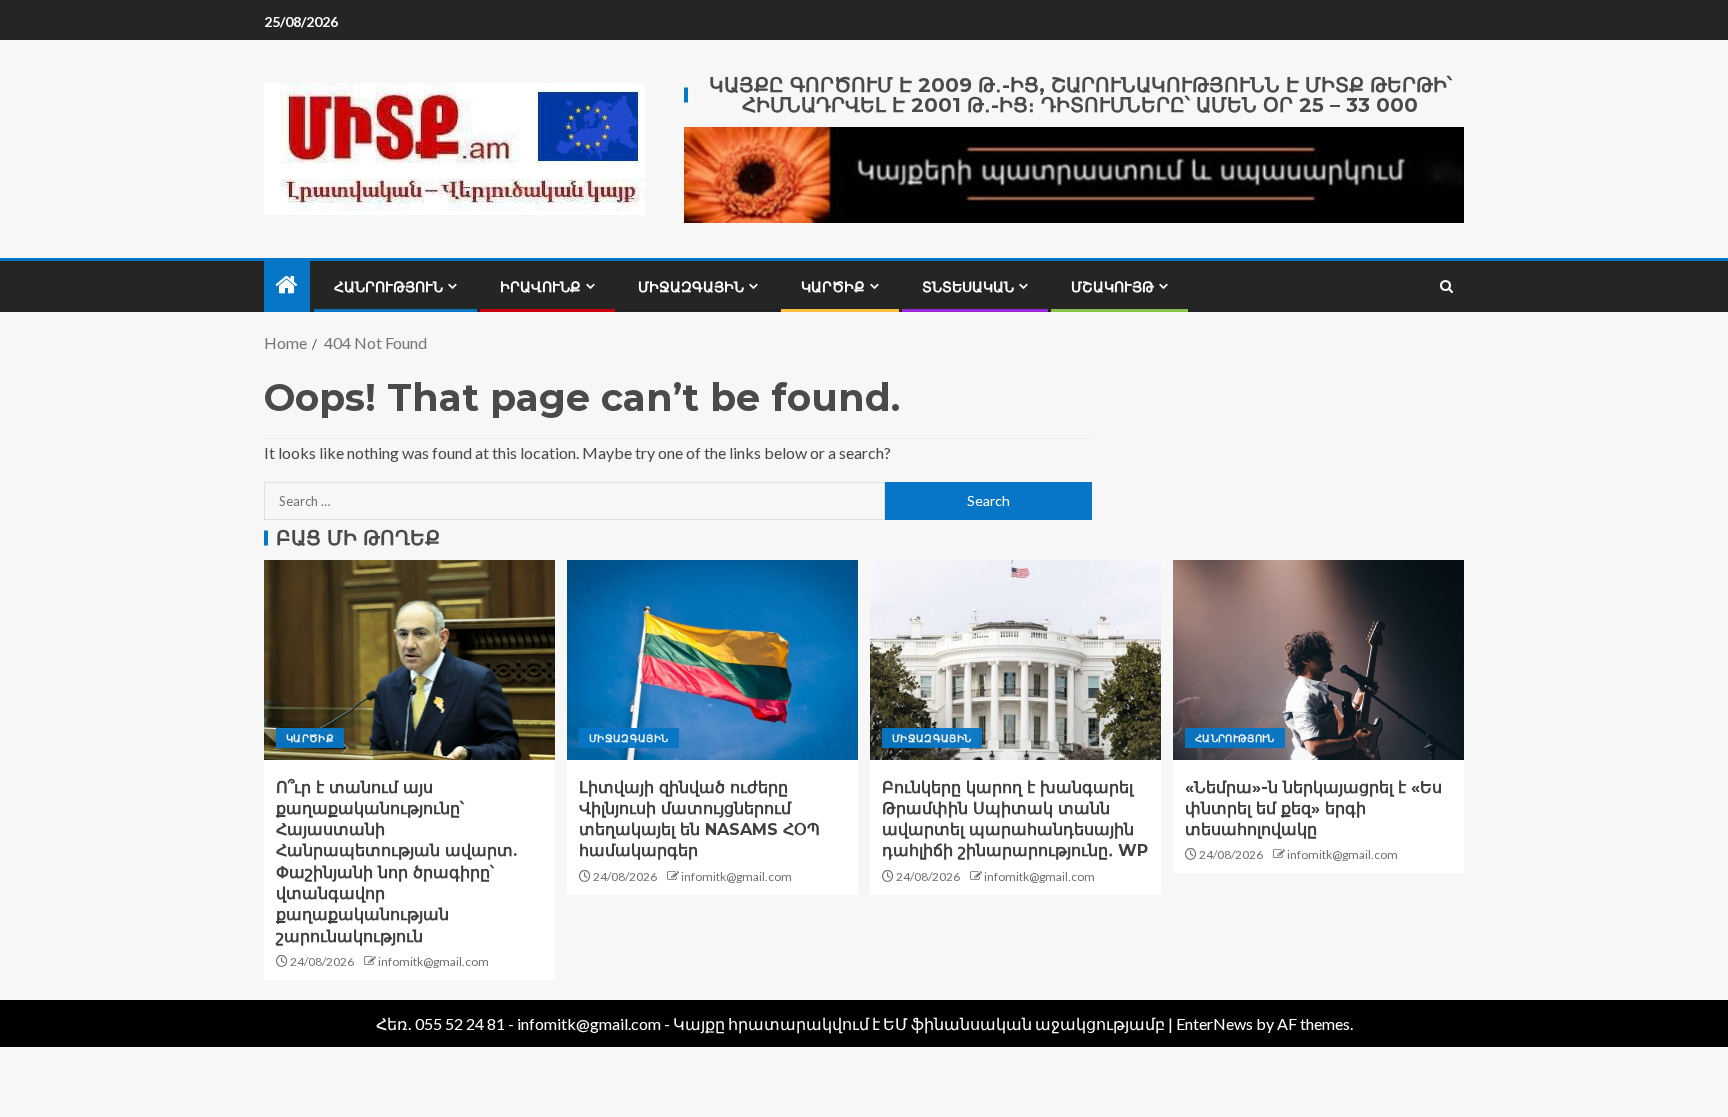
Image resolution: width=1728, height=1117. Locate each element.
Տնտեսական (968, 287)
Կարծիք (833, 287)
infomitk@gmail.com (433, 961)
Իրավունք (540, 287)
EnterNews (1214, 1023)
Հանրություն (388, 287)
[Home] (287, 285)
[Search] (1446, 286)
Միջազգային (691, 287)
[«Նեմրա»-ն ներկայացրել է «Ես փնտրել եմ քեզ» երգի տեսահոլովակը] (1318, 660)
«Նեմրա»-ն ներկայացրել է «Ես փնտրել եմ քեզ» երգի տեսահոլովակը (1313, 809)
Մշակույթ (1112, 287)
